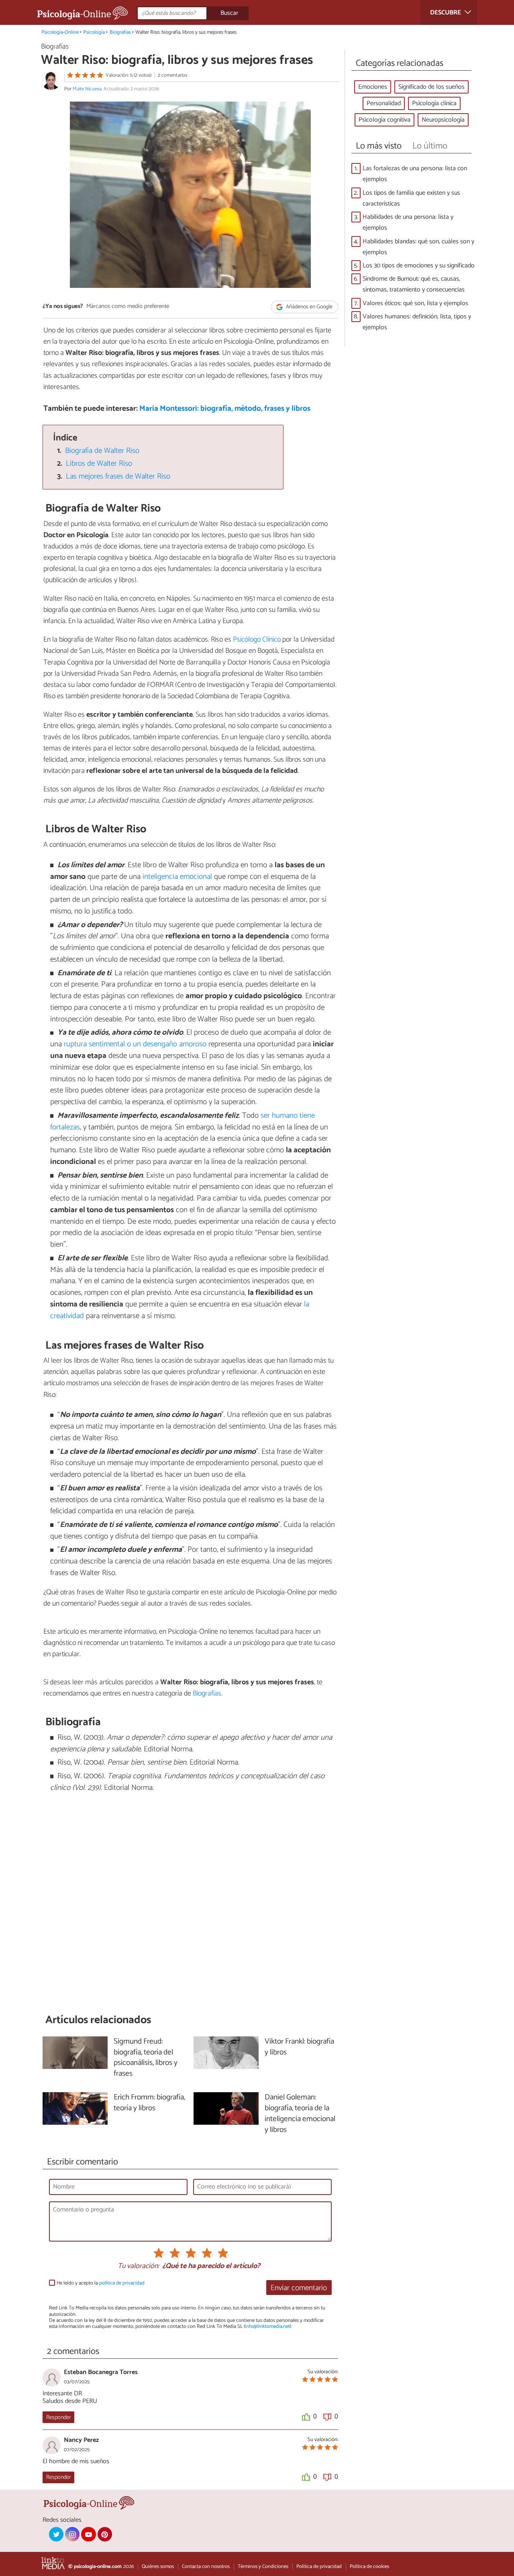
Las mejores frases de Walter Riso (118, 476)
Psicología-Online (60, 32)
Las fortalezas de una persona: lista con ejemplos (415, 174)
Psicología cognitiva (384, 120)
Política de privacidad (319, 2567)
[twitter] (56, 2534)
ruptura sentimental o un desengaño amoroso (135, 1044)
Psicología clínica (434, 103)
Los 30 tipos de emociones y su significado (419, 266)
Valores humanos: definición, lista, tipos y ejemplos (417, 322)
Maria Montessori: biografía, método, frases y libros (225, 409)
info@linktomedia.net (267, 2326)
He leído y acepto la (101, 2283)
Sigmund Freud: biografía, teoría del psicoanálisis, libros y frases (146, 2058)
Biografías (120, 32)
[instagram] (72, 2534)
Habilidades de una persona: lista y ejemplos (408, 222)
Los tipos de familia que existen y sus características (411, 198)
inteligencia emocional (177, 877)
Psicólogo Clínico (257, 640)
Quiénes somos (158, 2567)
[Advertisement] (190, 1903)
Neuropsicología (443, 120)
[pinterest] (105, 2534)
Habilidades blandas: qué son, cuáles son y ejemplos (418, 247)
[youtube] (88, 2534)
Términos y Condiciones (263, 2567)
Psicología (94, 32)
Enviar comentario (299, 2288)
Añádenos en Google (309, 307)
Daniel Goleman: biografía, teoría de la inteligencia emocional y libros (300, 2114)
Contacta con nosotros (206, 2567)
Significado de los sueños (431, 87)
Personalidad (384, 103)
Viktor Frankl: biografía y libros (299, 2047)
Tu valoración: (138, 2266)
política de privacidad (122, 2283)
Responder (58, 2417)
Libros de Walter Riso (99, 464)
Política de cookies (369, 2567)
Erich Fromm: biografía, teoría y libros (149, 2103)
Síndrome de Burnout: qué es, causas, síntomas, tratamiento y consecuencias (414, 284)
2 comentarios (172, 75)
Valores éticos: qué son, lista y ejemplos (415, 303)
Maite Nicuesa (87, 89)
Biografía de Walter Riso (102, 451)
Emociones (373, 87)
